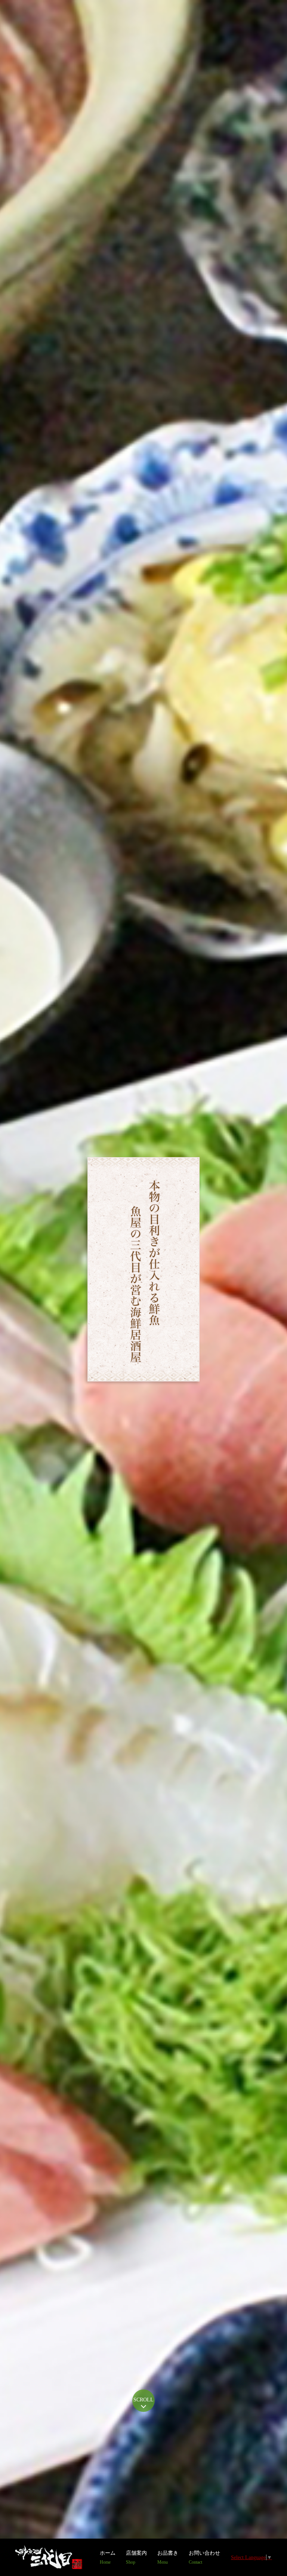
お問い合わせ (204, 2557)
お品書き (168, 2557)
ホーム (108, 2557)
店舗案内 (136, 2557)
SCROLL (143, 2400)
